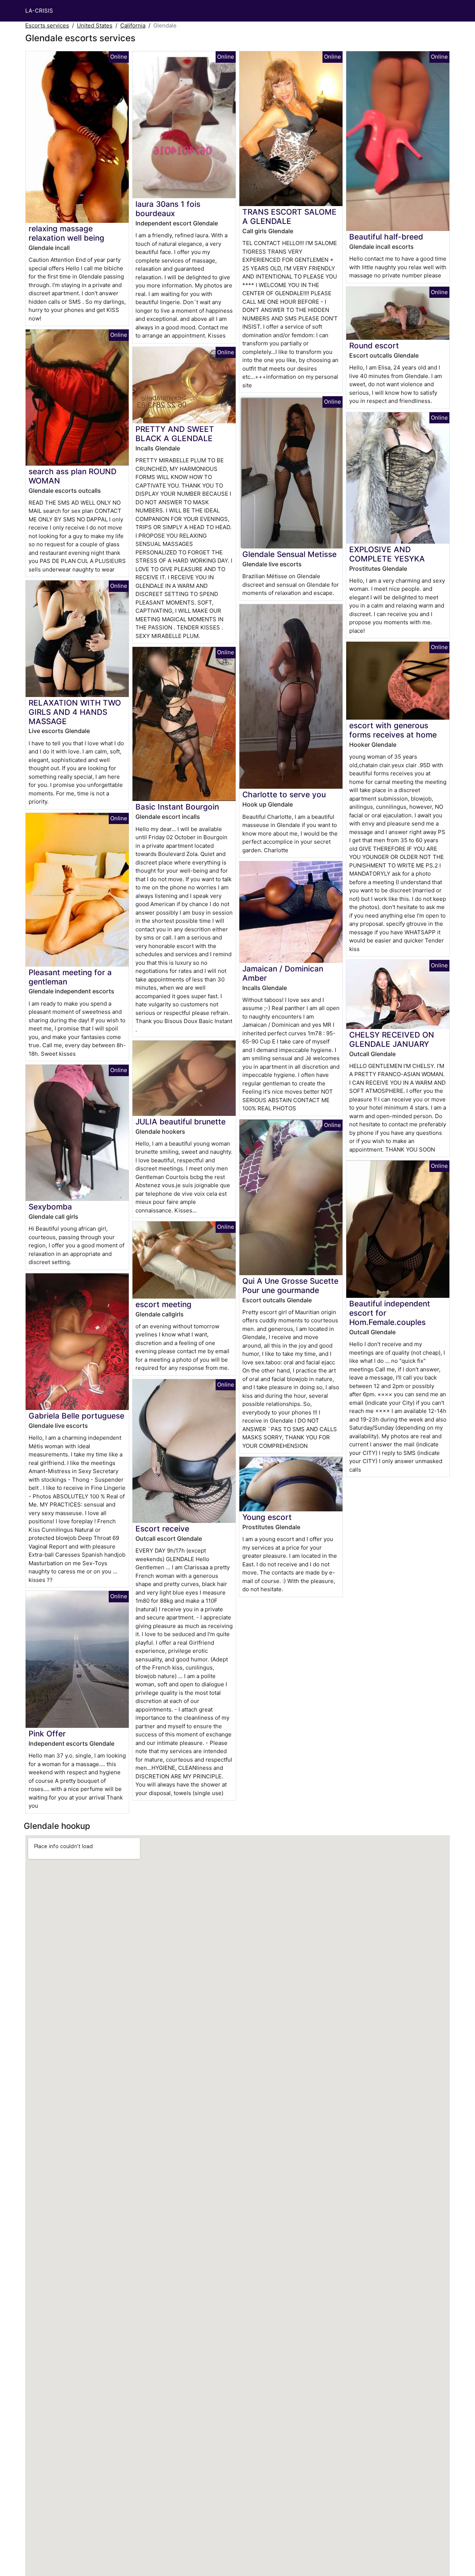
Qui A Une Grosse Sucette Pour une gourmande (290, 1286)
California (133, 25)
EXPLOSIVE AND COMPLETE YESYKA (387, 554)
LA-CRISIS (39, 11)
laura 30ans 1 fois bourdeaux (168, 209)
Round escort (374, 346)
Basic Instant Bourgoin (177, 807)
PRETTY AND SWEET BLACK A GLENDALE (175, 434)
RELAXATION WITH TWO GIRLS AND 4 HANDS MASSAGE (75, 712)
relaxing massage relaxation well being (66, 233)
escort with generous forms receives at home (393, 730)
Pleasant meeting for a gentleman (70, 977)
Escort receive (162, 1529)
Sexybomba (50, 1207)
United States (95, 25)
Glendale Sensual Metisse (289, 554)
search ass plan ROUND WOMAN (73, 476)
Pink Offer (47, 1734)
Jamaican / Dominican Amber (283, 973)
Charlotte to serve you (284, 794)
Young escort (267, 1517)
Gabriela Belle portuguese (76, 1416)
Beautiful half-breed (386, 237)
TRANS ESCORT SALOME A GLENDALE (289, 216)
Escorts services (47, 25)
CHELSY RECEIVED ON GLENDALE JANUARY (392, 1039)
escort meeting (163, 1304)
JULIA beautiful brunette (181, 1122)
